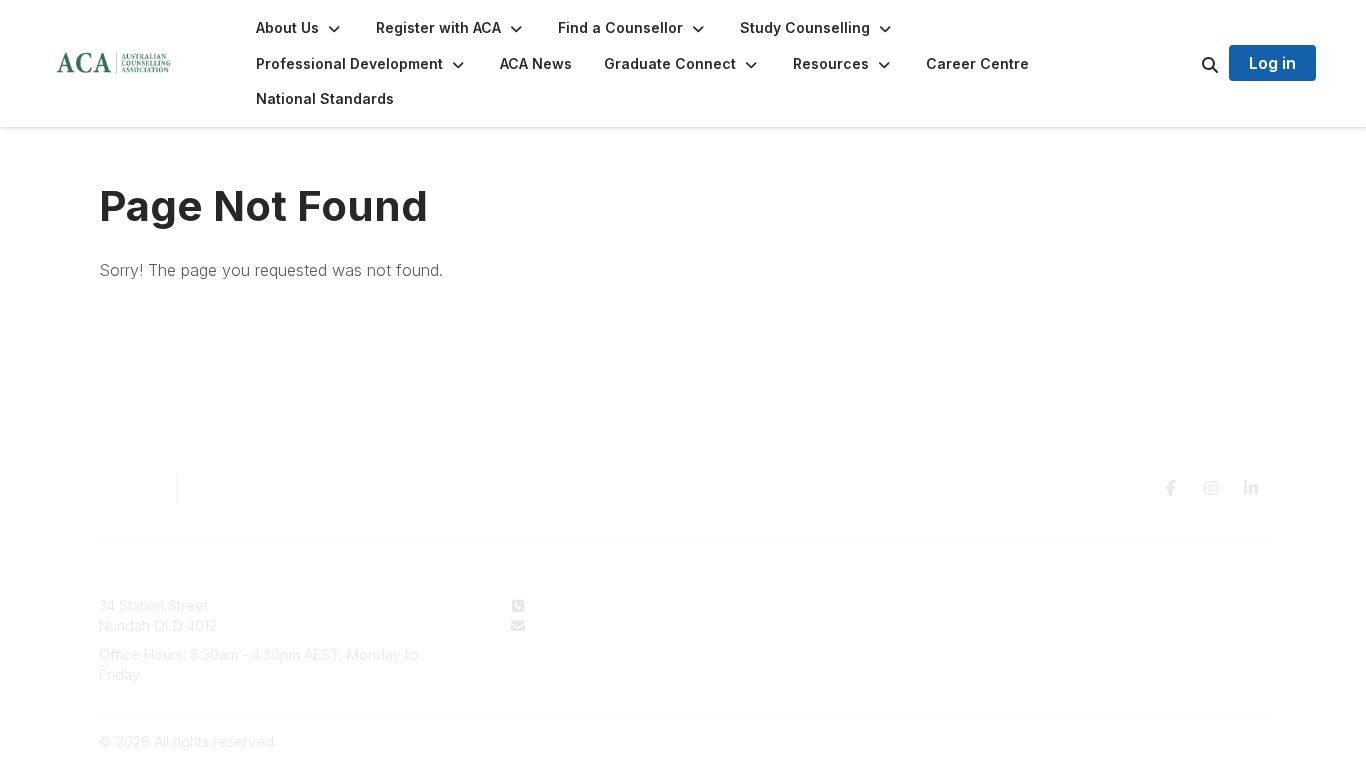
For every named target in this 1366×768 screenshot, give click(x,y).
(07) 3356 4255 (584, 605)
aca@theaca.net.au (598, 625)
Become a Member (834, 644)
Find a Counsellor (828, 625)
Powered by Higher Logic (1182, 741)
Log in (1272, 63)
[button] (300, 28)
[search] (1185, 64)
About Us (801, 605)
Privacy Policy (1075, 605)
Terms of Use (1073, 625)
